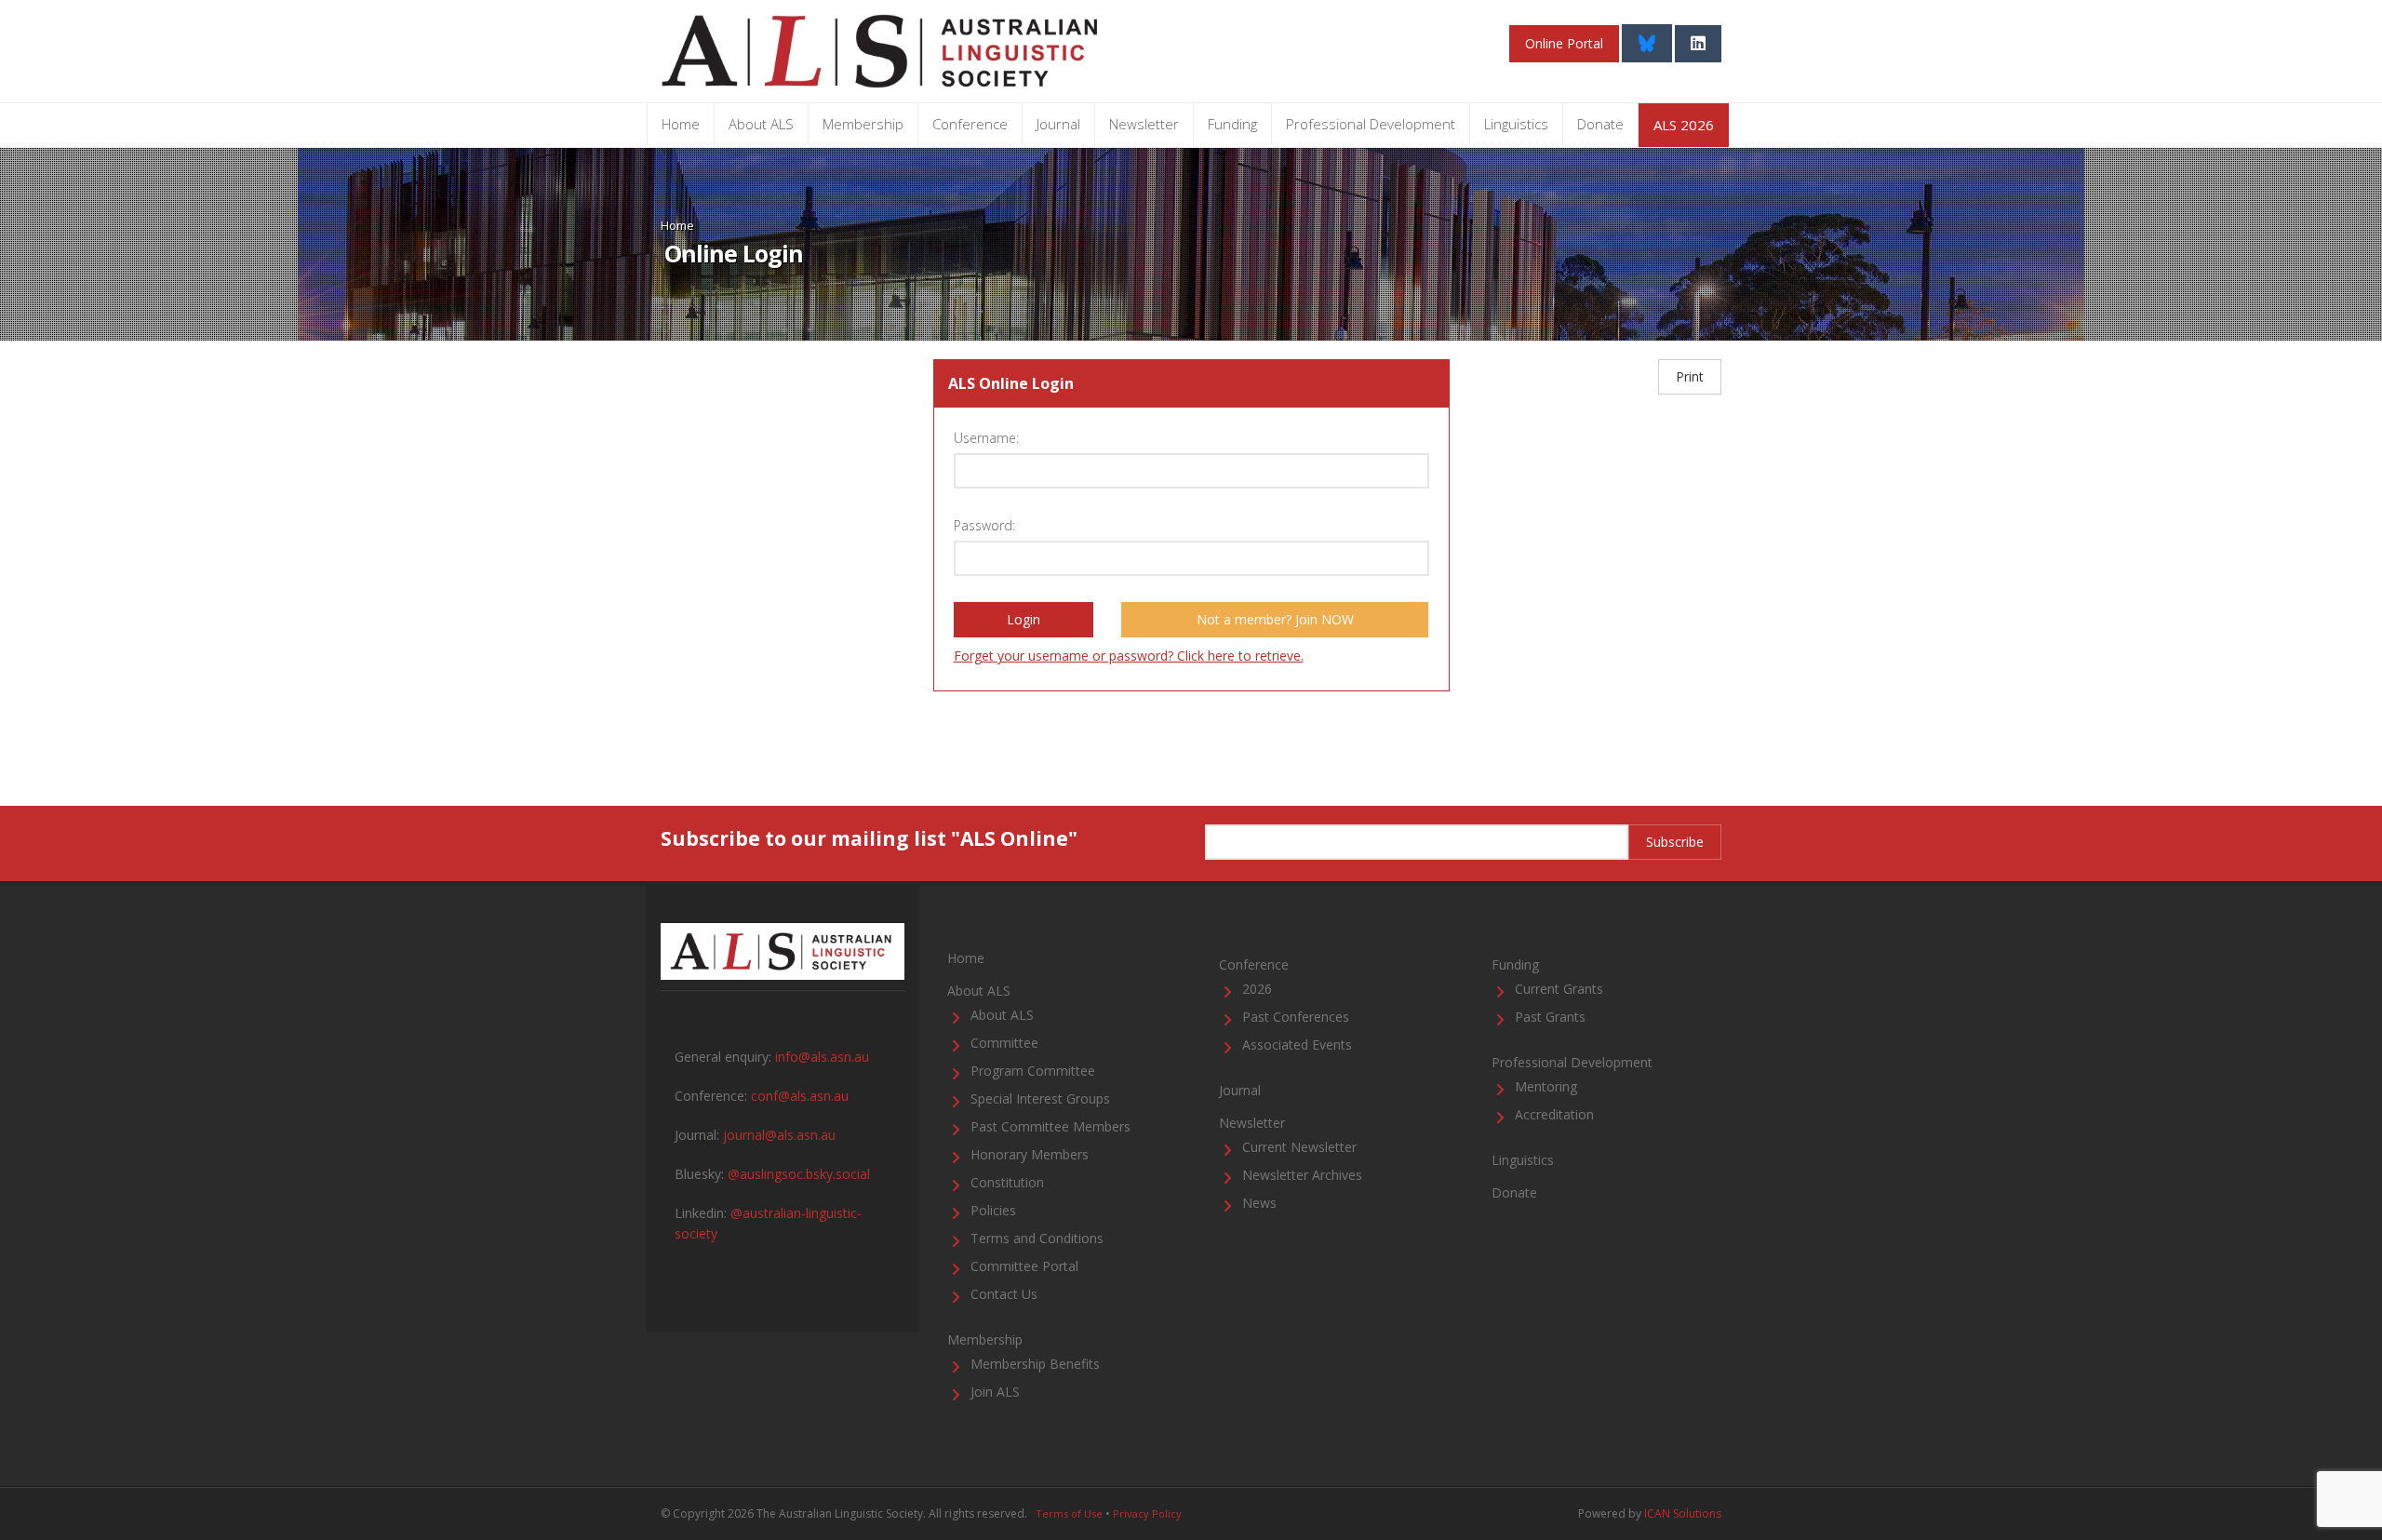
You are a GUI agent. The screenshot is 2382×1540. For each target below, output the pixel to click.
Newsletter (1144, 124)
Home (681, 124)
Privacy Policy (1147, 1513)
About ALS (761, 124)
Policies (993, 1210)
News (1259, 1203)
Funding (1232, 124)
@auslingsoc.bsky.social (799, 1174)
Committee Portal (1024, 1266)
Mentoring (1546, 1086)
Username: (986, 438)
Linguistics (1516, 124)
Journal (1058, 124)
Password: (984, 525)
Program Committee (1033, 1071)
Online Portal (1564, 43)
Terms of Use (1069, 1513)
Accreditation (1554, 1114)
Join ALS (995, 1392)
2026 (1257, 989)
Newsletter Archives (1302, 1175)
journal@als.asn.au (779, 1135)
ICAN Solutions (1683, 1513)
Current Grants (1559, 989)
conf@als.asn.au (800, 1096)
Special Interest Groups (1040, 1098)
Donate (1600, 124)
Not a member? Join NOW (1275, 619)
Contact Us (1004, 1294)
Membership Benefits (1035, 1364)
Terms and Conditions (1037, 1238)
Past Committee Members (1050, 1126)
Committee (1004, 1043)
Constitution (1007, 1182)
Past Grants (1550, 1017)
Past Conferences (1296, 1017)
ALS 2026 (1684, 125)
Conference (970, 124)
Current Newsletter (1299, 1147)
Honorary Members (1030, 1154)
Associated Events (1297, 1045)
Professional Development (1371, 124)
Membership (863, 124)
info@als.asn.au (822, 1057)
